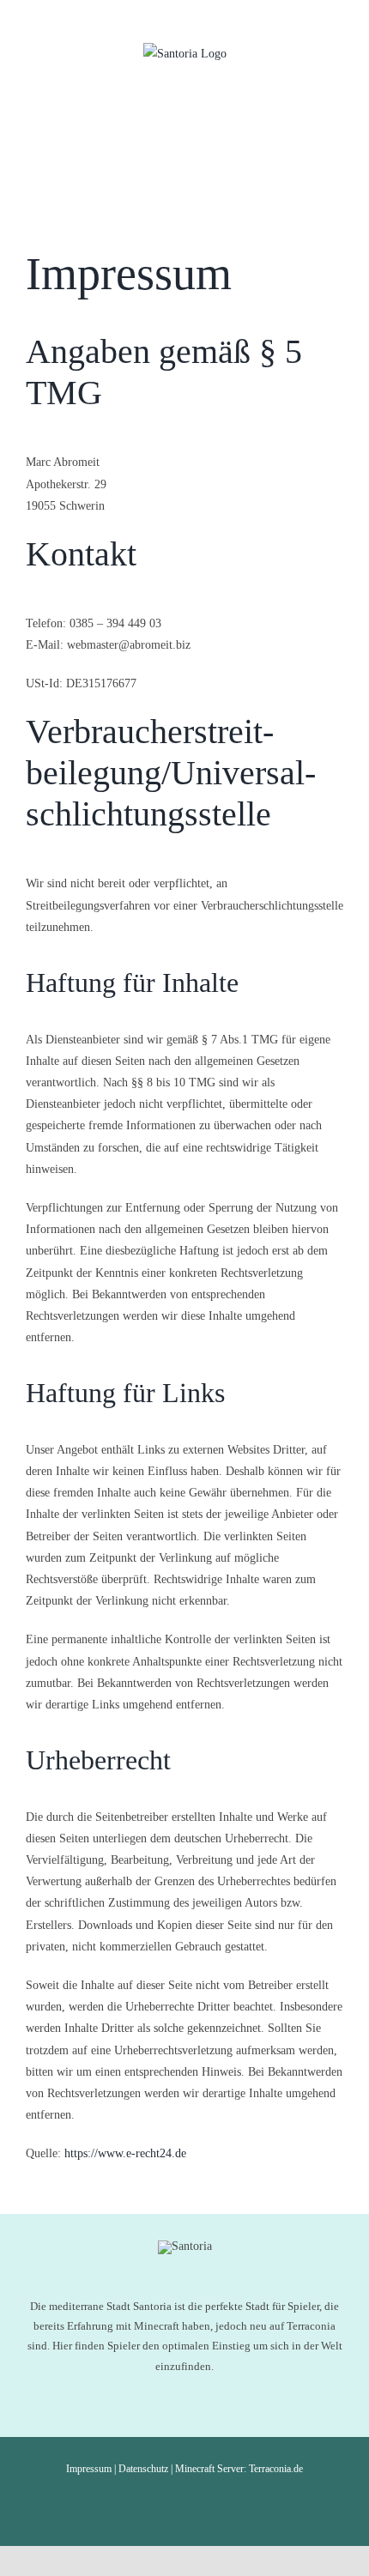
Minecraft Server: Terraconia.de (239, 2469)
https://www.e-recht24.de (125, 2153)
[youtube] (184, 2505)
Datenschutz (143, 2469)
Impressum (89, 2469)
